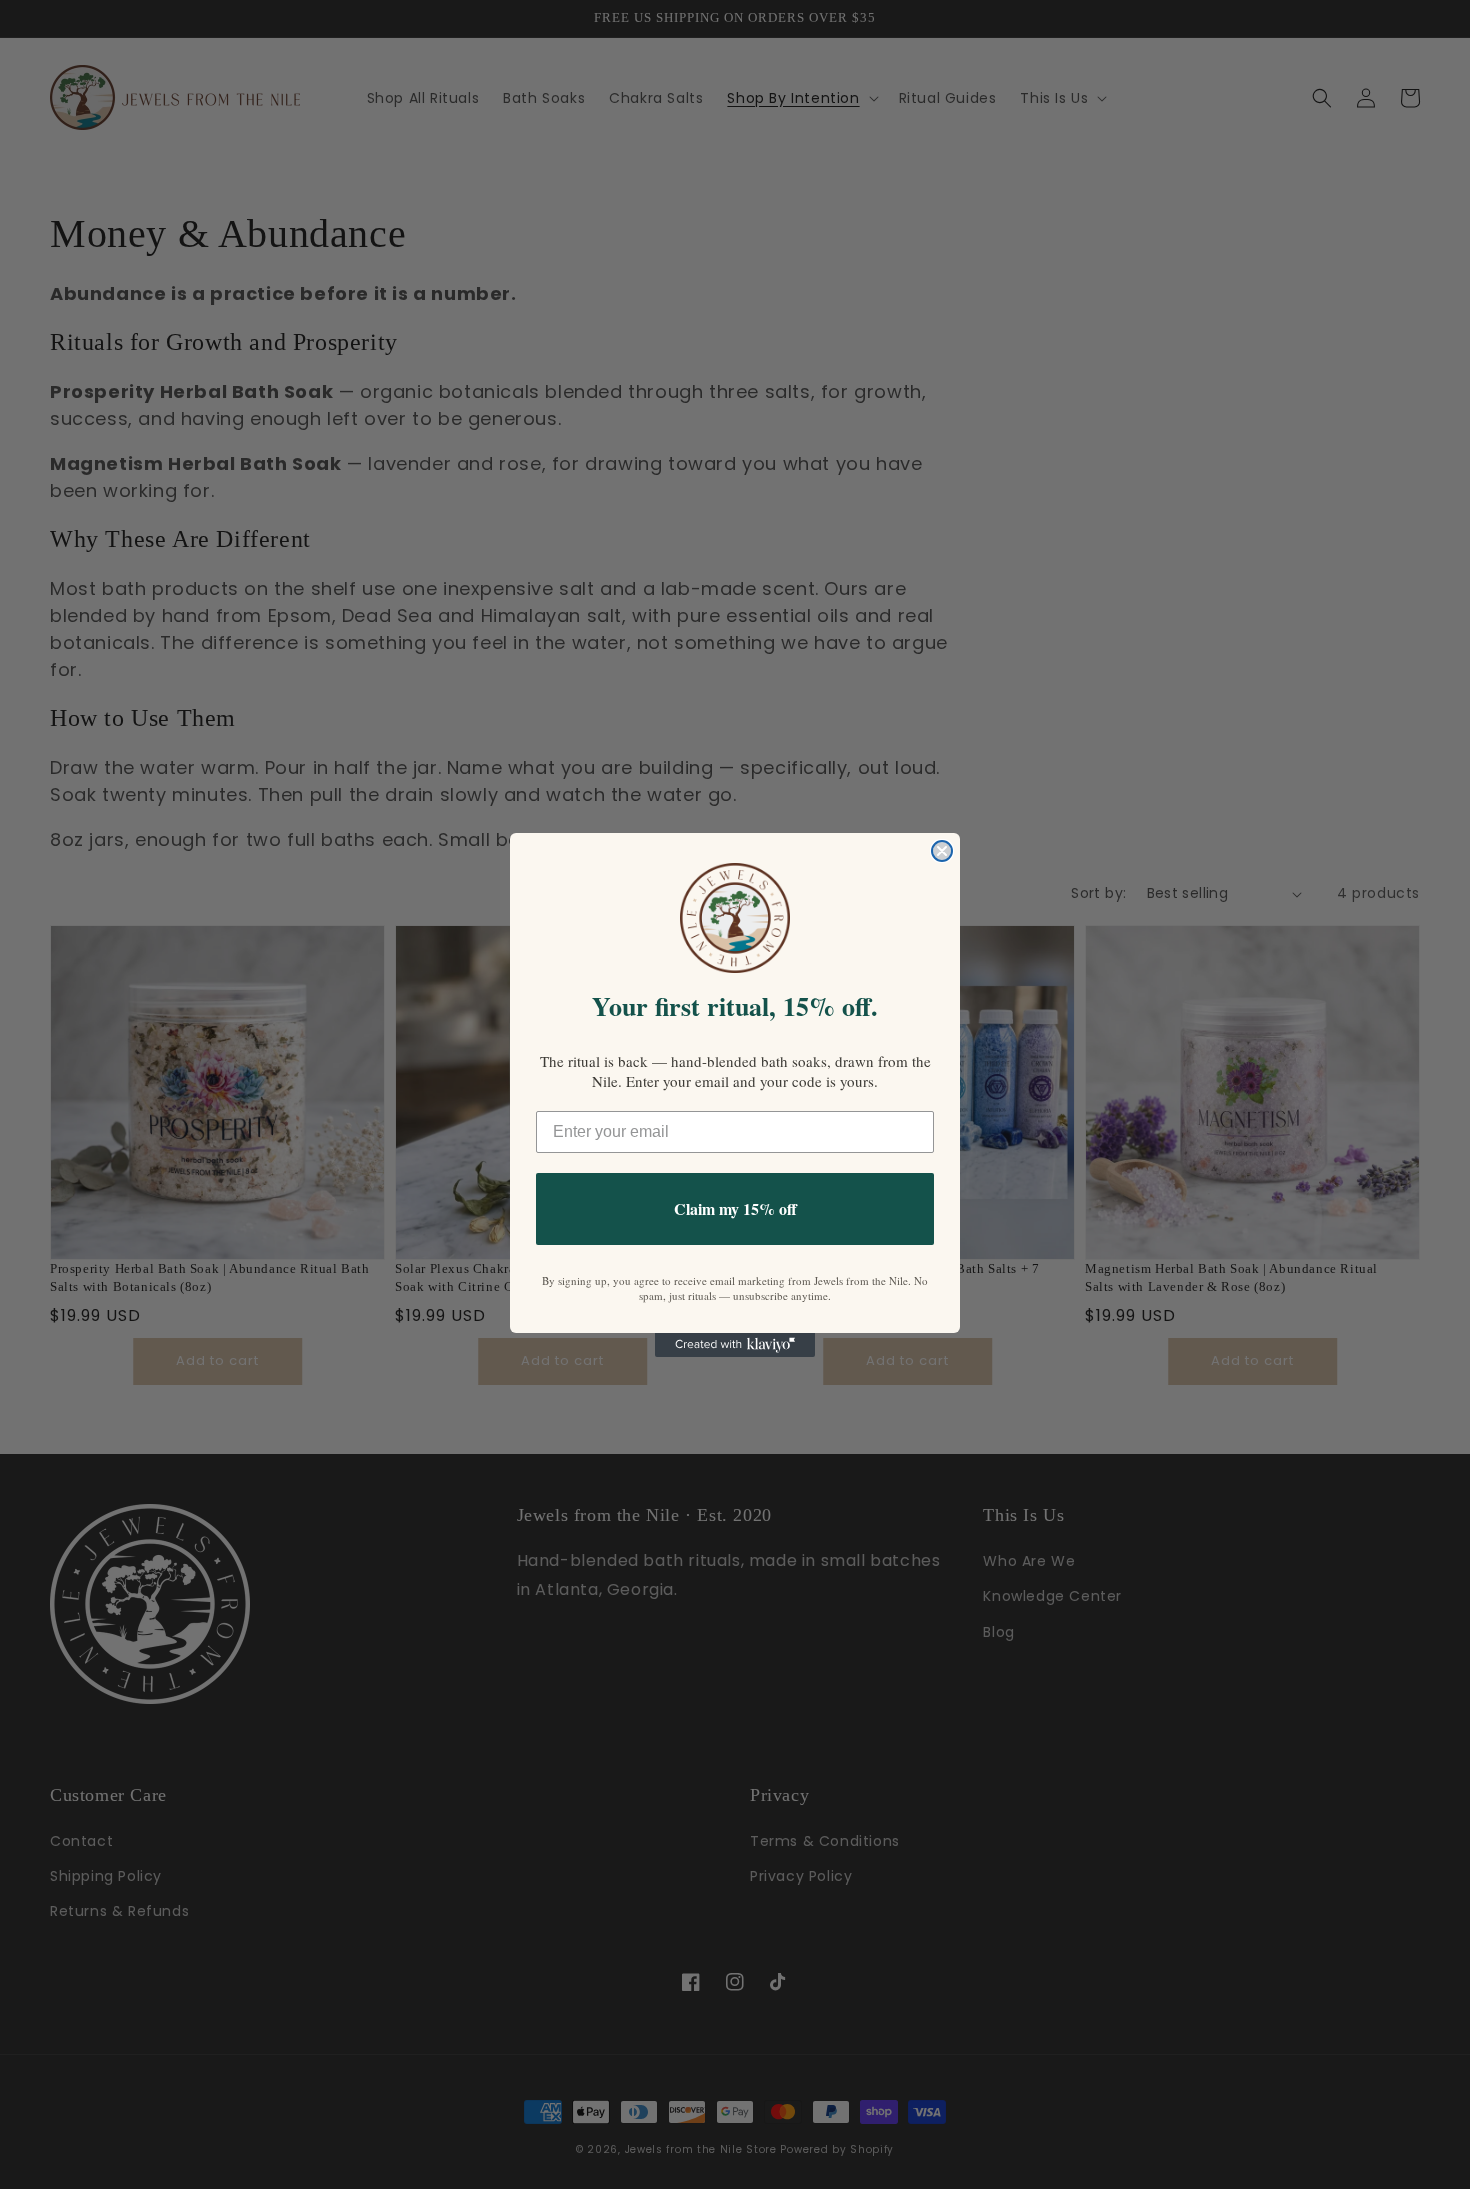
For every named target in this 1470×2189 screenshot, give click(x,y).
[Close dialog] (942, 851)
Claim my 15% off (735, 1208)
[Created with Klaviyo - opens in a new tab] (735, 1345)
